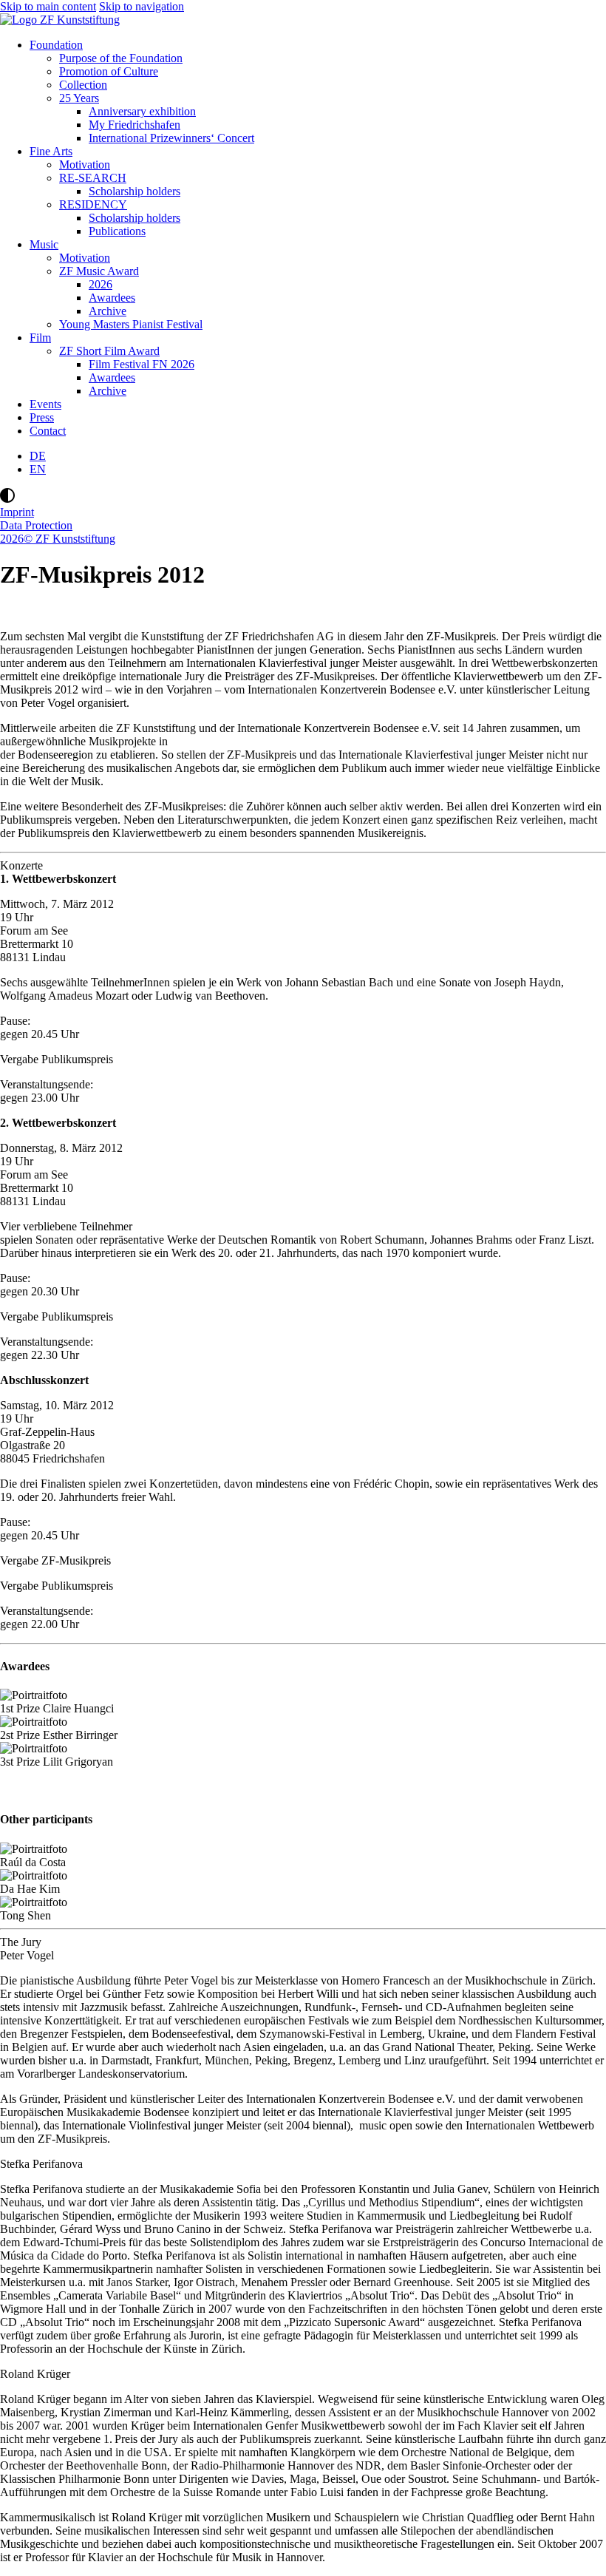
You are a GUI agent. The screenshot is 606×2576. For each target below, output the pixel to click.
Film (40, 338)
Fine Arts (51, 151)
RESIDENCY (93, 204)
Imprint (17, 512)
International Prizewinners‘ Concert (171, 138)
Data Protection (36, 525)
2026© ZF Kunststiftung (58, 539)
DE (38, 456)
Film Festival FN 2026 (142, 364)
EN (38, 469)
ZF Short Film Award (109, 351)
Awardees (112, 298)
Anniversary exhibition (142, 111)
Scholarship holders (135, 191)
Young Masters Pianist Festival (131, 324)
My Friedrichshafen (135, 125)
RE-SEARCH (93, 178)
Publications (117, 231)
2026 (101, 284)
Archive (108, 311)
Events (45, 404)
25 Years (79, 98)
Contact (48, 431)
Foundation (56, 45)
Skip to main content (48, 6)
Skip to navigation (142, 6)
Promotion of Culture (109, 71)
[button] (303, 497)
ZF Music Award (99, 271)
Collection (83, 85)
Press (42, 417)
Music (44, 244)
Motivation (85, 165)
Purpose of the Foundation (121, 58)
